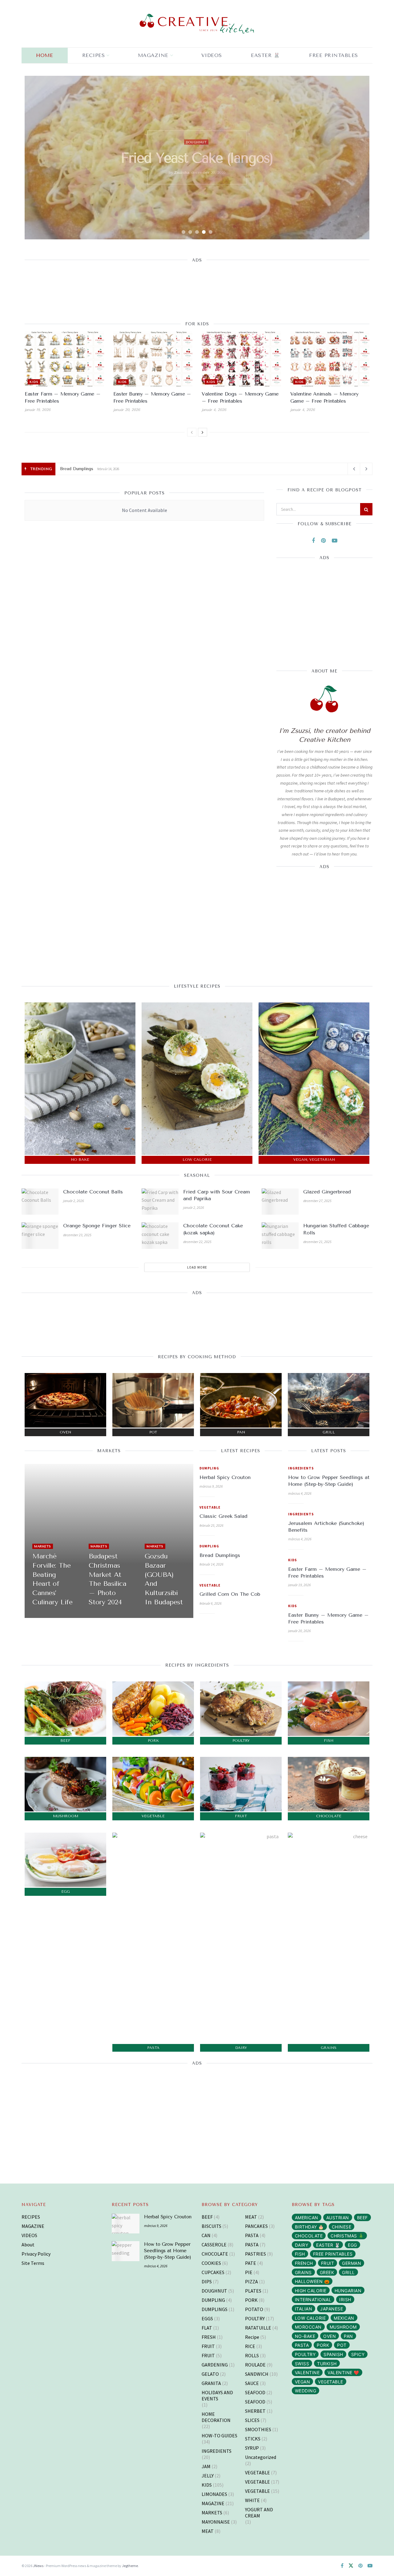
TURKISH (327, 2364)
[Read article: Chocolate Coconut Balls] (40, 1202)
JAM (206, 2466)
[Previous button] (37, 157)
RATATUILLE (258, 2328)
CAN (206, 2235)
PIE (249, 2272)
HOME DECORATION (216, 2417)
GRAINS (303, 2272)
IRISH (345, 2300)
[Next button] (357, 157)
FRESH (209, 2337)
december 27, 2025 (317, 1201)
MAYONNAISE (216, 2522)
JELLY (208, 2476)
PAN (348, 2336)
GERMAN (352, 2263)
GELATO (210, 2374)
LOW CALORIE (310, 2318)
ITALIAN (304, 2309)
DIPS (207, 2281)
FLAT (207, 2328)
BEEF (207, 2217)
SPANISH (333, 2354)
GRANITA (211, 2383)
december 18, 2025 (161, 1615)
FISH (300, 2254)
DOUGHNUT (214, 2291)
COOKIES (211, 2263)
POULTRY (255, 2318)
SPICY (358, 2354)
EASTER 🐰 (265, 55)
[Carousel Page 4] (204, 232)
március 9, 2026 (211, 1486)
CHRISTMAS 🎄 (347, 2236)
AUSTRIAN (338, 2218)
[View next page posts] (203, 432)
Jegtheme (130, 2566)
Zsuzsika (186, 180)
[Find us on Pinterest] (323, 541)
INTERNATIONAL (313, 2300)
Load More (197, 1267)
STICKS (253, 2439)
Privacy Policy (36, 2254)
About (28, 2245)
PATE (251, 2263)
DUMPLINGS (215, 2309)
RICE (250, 2346)
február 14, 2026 (211, 1564)
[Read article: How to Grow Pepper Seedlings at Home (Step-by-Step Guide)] (126, 2251)
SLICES (252, 2420)
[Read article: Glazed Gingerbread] (280, 1202)
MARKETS (43, 1546)
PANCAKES (256, 2226)
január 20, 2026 (127, 410)
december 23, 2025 (77, 1235)
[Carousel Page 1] (183, 232)
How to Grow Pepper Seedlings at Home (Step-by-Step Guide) (168, 2251)
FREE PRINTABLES (333, 2254)
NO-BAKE (305, 2336)
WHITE (252, 2500)
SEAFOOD (255, 2392)
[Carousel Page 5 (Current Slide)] (211, 232)
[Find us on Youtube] (335, 541)
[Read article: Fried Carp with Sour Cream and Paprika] (160, 1202)
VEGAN (303, 2382)
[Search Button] (366, 509)
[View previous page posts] (192, 432)
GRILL (348, 2272)
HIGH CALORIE (311, 2291)
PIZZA (251, 2281)
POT (342, 2345)
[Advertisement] (197, 287)
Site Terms (33, 2263)
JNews (38, 2566)
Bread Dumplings (220, 1555)
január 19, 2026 (38, 410)
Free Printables (334, 55)
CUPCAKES (213, 2272)
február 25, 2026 (211, 1525)
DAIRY (302, 2245)
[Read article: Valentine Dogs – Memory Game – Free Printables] (241, 359)
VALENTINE (307, 2373)
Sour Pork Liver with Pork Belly (197, 158)
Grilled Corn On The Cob (85, 469)
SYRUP (252, 2448)
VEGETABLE (210, 1507)
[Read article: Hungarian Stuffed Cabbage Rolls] (280, 1236)
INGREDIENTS (301, 1468)
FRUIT (208, 2346)
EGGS (207, 2318)
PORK (251, 2300)
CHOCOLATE (215, 2254)
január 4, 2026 (214, 410)
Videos (212, 55)
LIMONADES (214, 2494)
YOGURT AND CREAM (259, 2513)
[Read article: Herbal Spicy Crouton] (126, 2224)
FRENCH (304, 2263)
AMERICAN (307, 2218)
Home (44, 55)
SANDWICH (257, 2374)
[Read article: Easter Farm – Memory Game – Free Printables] (64, 359)
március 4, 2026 (300, 1493)
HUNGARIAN (348, 2291)
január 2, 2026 (74, 1201)
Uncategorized (261, 2457)
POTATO (254, 2309)
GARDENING (215, 2365)
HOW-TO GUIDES (219, 2436)
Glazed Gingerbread (327, 1192)
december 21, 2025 (317, 1242)
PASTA (252, 2235)
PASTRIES (255, 2254)
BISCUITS (211, 2226)
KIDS (34, 382)
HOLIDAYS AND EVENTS (217, 2395)
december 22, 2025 (197, 1242)
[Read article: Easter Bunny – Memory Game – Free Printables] (153, 359)
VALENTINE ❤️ (343, 2373)
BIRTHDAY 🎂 (309, 2227)
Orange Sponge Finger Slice (97, 1226)
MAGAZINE (153, 55)
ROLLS (252, 2355)
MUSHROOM (343, 2327)
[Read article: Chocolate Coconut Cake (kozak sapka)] (160, 1236)
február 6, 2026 (211, 1603)
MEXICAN (344, 2318)
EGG (352, 2245)
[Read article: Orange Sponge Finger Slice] (40, 1236)
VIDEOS (29, 2235)
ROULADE (255, 2365)
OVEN (330, 2336)
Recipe (252, 2337)
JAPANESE (332, 2309)
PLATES (253, 2291)
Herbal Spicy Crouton (225, 1477)
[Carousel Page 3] (197, 232)
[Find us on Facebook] (313, 541)
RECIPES (94, 55)
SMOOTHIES (258, 2429)
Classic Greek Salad (223, 1516)
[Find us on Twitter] (351, 2566)
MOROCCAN (308, 2327)
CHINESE (342, 2227)
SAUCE (252, 2383)
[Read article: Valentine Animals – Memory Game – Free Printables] (330, 359)
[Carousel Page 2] (190, 232)
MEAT (196, 135)
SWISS (302, 2364)
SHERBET (255, 2411)
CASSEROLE (214, 2245)
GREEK (327, 2272)
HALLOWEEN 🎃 (312, 2281)
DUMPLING (209, 1468)
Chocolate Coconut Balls (93, 1192)
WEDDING (306, 2391)
